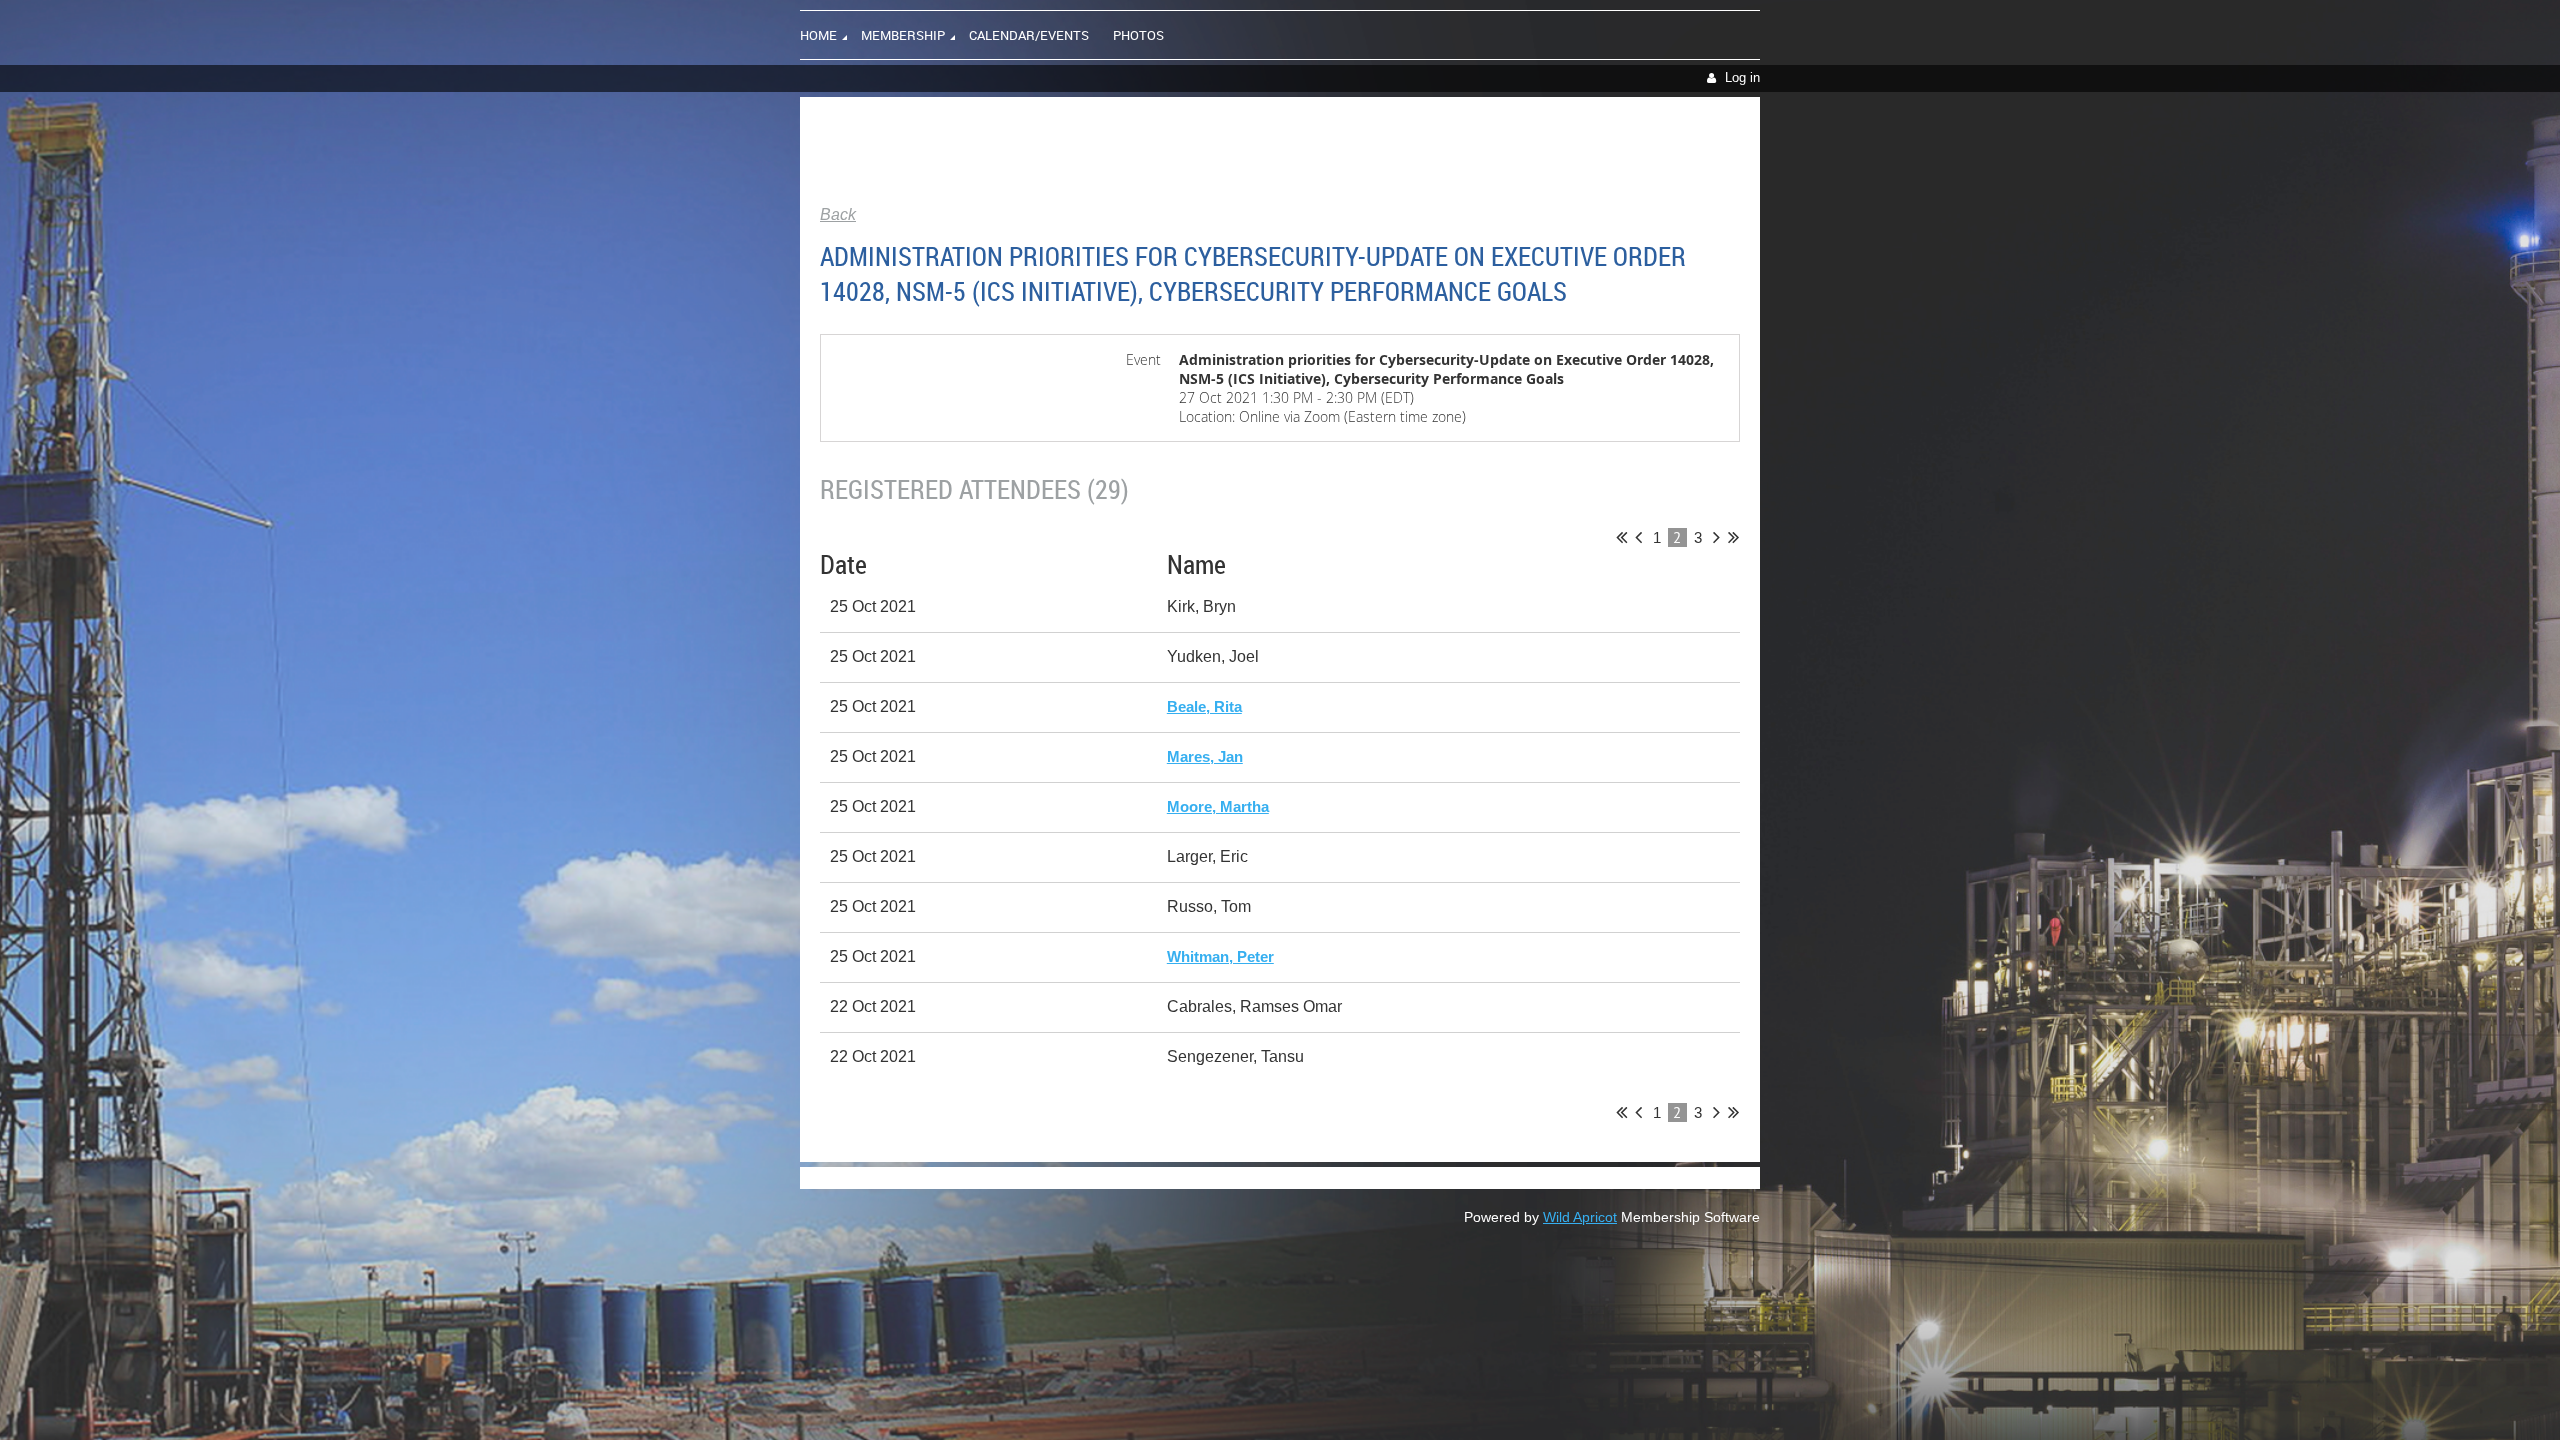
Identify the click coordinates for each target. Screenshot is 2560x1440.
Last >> (1733, 537)
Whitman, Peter (1220, 956)
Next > (1716, 537)
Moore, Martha (1218, 806)
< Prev (1638, 537)
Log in (1742, 77)
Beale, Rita (1204, 706)
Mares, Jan (1205, 756)
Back (838, 214)
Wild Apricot (1580, 1217)
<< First (1621, 537)
